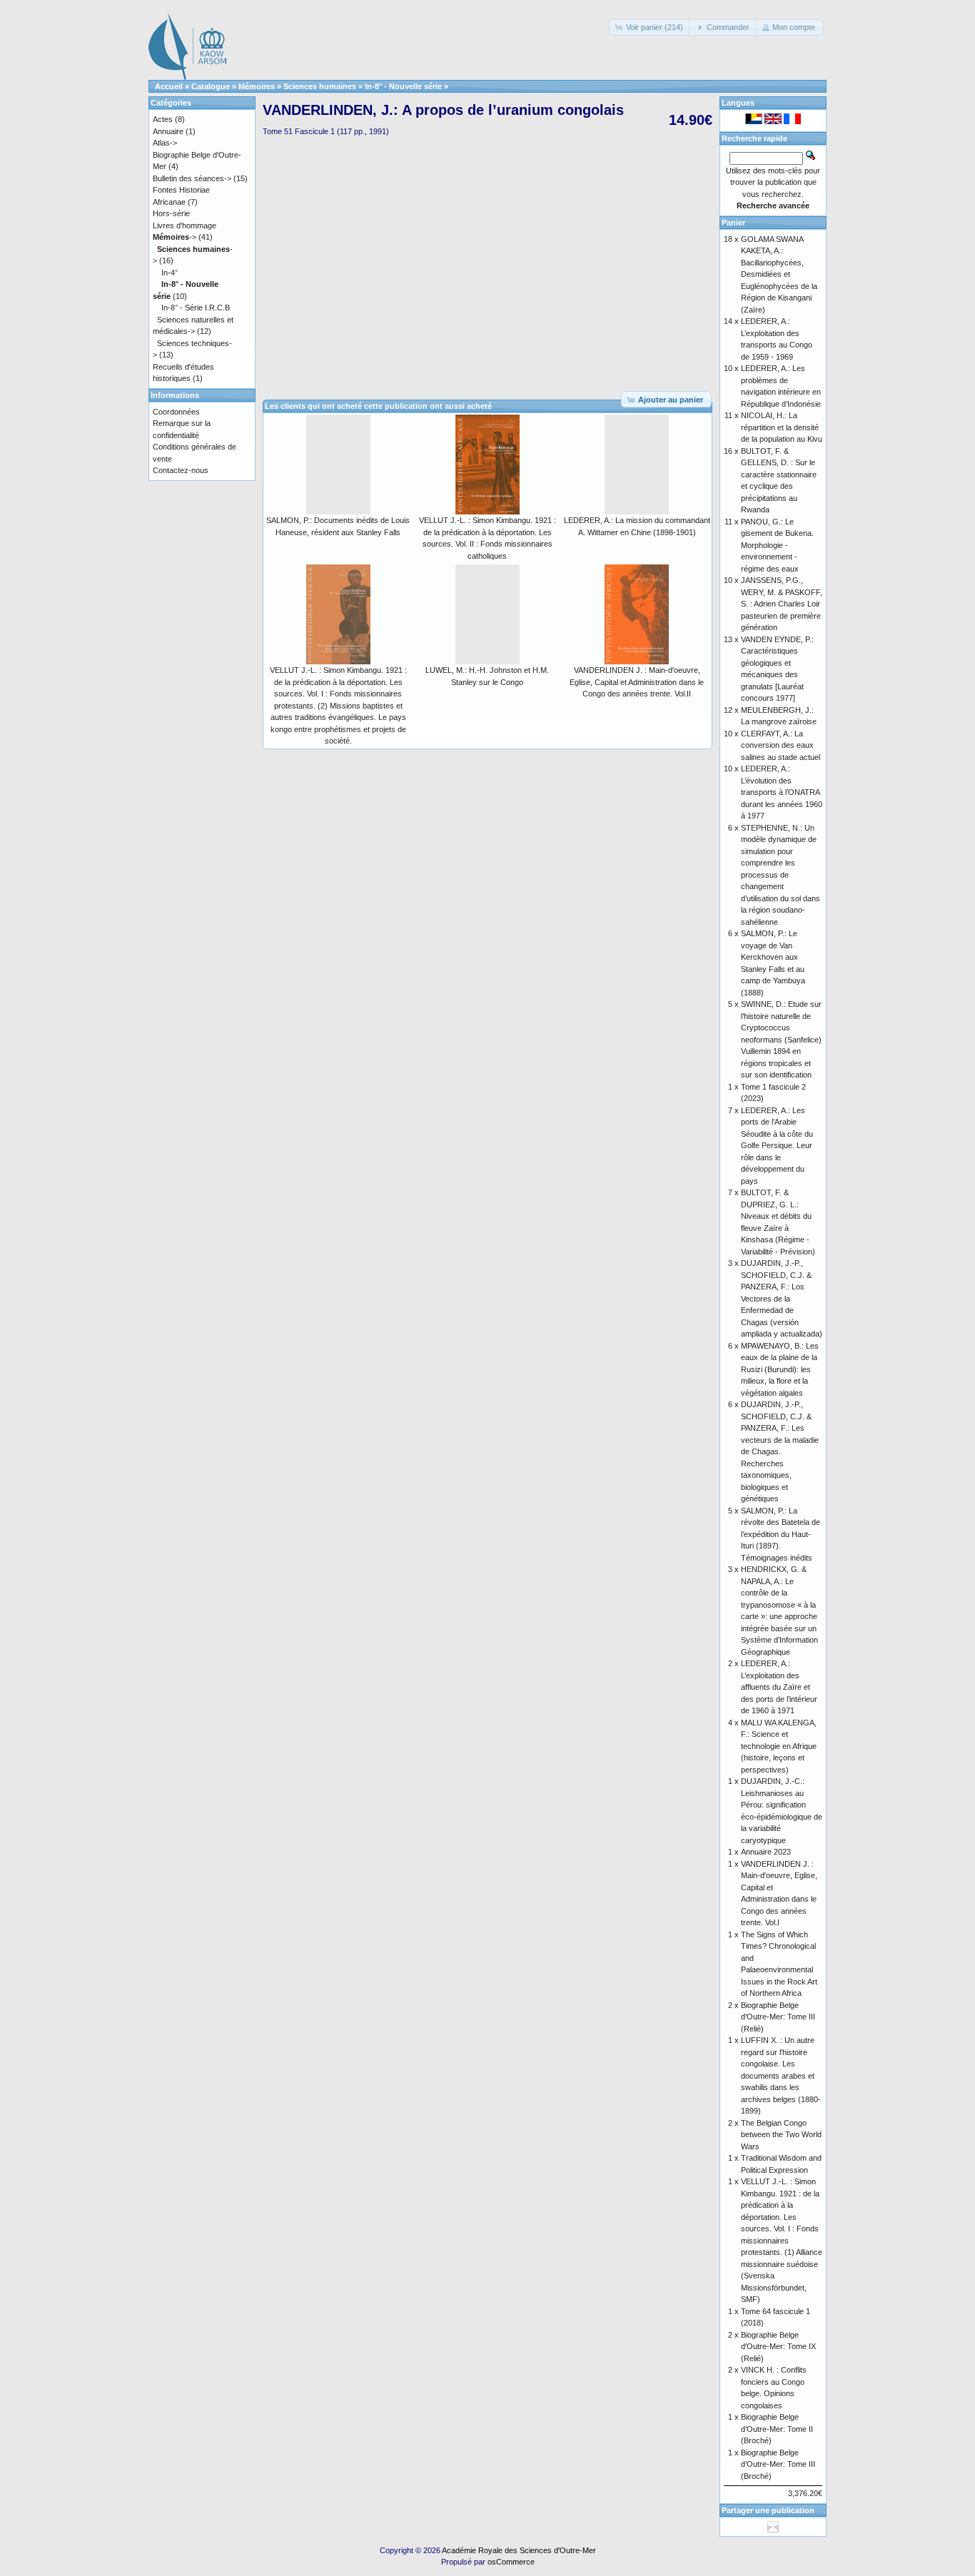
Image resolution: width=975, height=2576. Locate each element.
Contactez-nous (181, 470)
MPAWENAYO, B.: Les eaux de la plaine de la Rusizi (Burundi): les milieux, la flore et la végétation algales (780, 1369)
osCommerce (511, 2562)
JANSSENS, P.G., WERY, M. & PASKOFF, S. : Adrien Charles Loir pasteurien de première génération (782, 604)
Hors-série (171, 213)
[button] (650, 27)
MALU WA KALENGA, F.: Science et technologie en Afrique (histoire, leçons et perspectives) (779, 1746)
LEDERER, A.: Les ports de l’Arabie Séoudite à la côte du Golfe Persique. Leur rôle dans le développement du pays (777, 1146)
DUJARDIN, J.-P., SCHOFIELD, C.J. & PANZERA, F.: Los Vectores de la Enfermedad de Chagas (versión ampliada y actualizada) (782, 1298)
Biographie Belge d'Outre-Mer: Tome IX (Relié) (778, 2347)
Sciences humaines (320, 86)
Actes (163, 119)
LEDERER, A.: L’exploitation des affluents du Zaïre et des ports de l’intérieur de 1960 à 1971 (779, 1687)
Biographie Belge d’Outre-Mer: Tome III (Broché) (778, 2464)
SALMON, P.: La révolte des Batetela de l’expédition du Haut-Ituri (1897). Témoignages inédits (780, 1534)
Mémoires (257, 86)
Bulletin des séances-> (192, 178)
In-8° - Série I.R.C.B (196, 308)
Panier (733, 223)
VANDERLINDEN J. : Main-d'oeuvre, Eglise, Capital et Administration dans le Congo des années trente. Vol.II (637, 682)
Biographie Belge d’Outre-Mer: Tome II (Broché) (777, 2429)
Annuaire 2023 (766, 1852)
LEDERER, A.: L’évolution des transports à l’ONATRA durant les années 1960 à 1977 (782, 792)
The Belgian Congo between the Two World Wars (781, 2135)
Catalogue (211, 86)
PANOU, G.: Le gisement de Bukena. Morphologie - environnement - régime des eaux (777, 545)
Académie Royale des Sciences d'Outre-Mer (519, 2550)
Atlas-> (165, 143)
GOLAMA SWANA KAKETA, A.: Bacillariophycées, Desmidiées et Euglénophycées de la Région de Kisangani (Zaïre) (779, 274)
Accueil (169, 86)
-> (175, 237)
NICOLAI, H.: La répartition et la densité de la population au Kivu (782, 427)
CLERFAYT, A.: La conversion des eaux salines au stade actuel (780, 745)
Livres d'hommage (185, 225)
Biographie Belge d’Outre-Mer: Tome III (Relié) (778, 2017)
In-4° (170, 273)
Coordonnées (176, 412)
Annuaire (168, 131)
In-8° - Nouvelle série (403, 86)
